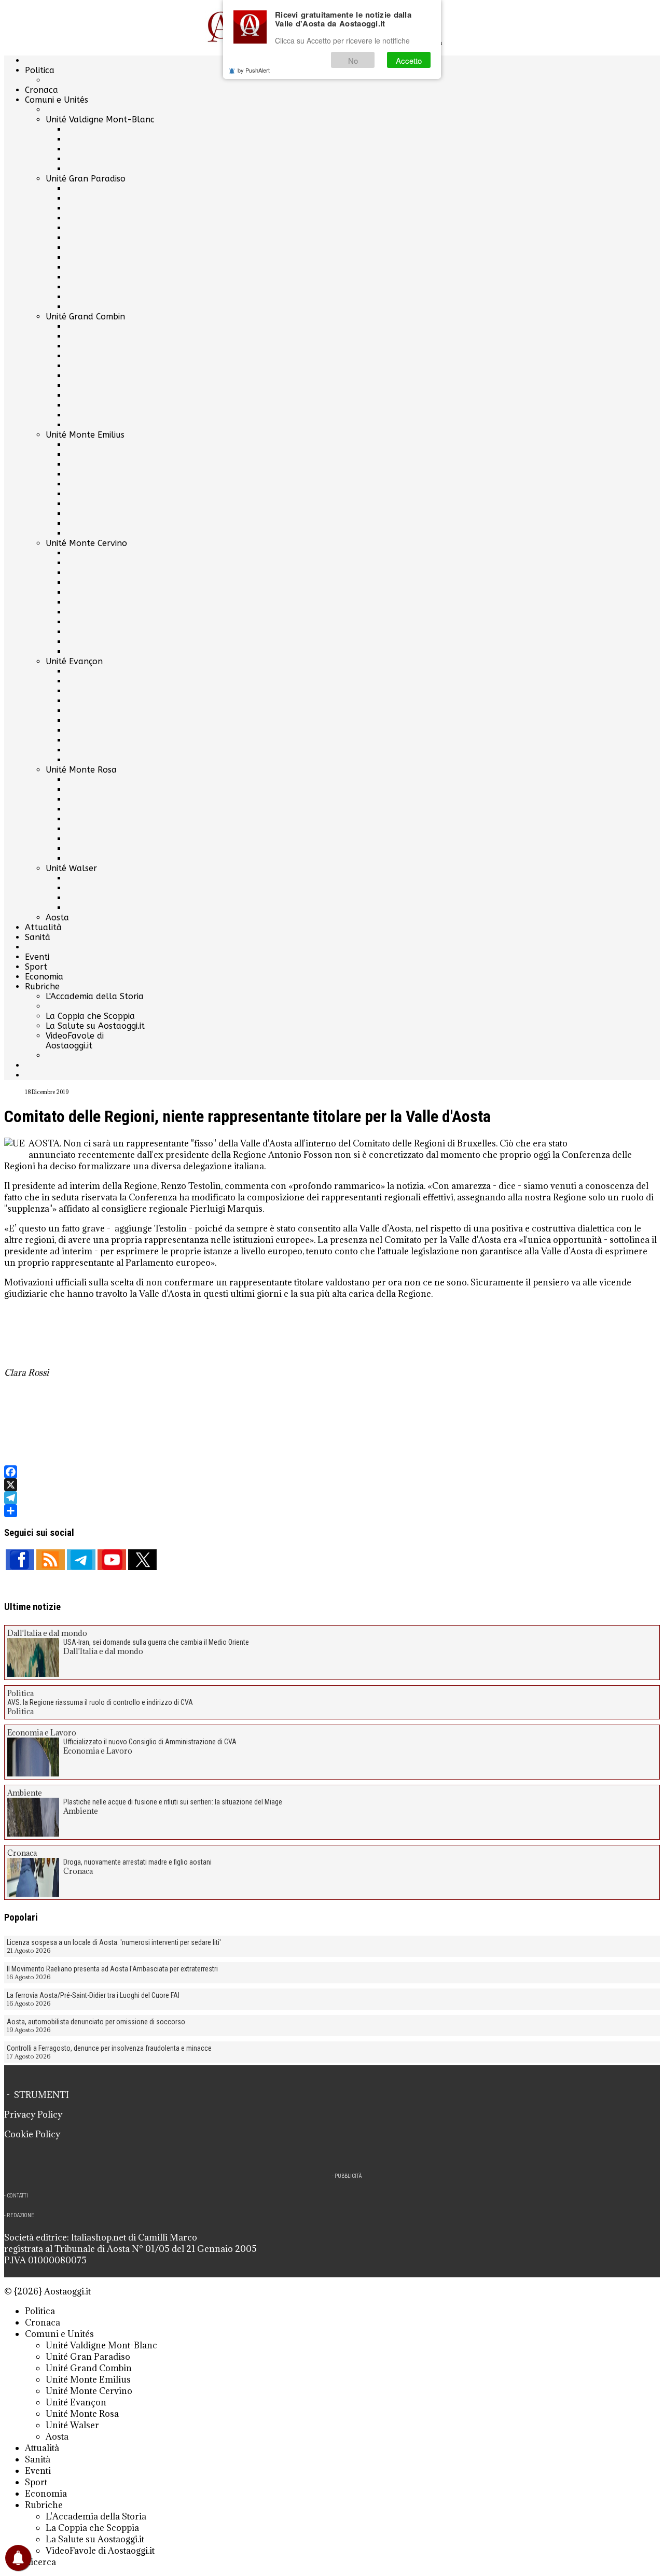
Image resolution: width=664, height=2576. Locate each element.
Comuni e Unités (57, 100)
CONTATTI (17, 2196)
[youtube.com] (112, 1560)
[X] (332, 1485)
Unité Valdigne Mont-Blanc (100, 120)
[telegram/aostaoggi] (81, 1560)
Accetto (409, 60)
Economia (44, 977)
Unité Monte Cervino (86, 543)
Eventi (37, 957)
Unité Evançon (74, 661)
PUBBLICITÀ (348, 2176)
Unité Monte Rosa (81, 770)
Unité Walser (71, 868)
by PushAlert (254, 70)
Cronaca (41, 90)
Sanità (38, 937)
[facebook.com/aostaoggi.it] (20, 1560)
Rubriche (42, 986)
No (353, 60)
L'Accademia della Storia (95, 996)
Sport (36, 967)
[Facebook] (332, 1472)
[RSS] (51, 1560)
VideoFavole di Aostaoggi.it (75, 1041)
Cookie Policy (32, 2134)
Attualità (43, 927)
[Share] (332, 1511)
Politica (40, 70)
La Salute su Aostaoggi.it (95, 1026)
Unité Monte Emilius (85, 435)
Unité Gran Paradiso (86, 179)
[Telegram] (332, 1498)
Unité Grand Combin (85, 317)
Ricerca (40, 2562)
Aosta (57, 918)
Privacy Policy (33, 2115)
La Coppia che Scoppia (90, 1016)
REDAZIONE (20, 2215)
